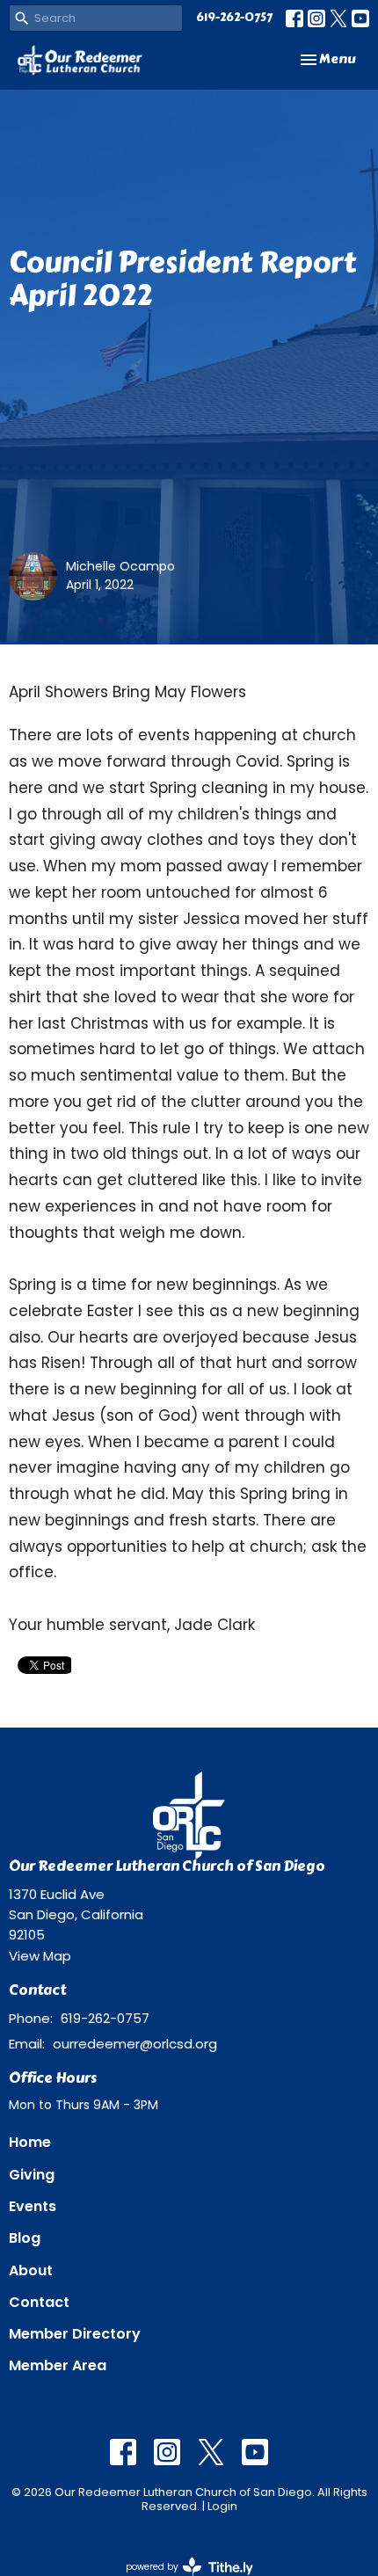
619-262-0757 (234, 18)
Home (30, 2142)
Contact (39, 2302)
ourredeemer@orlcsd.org (135, 2044)
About (31, 2270)
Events (33, 2206)
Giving (32, 2175)
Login (222, 2506)
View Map (40, 1956)
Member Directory (75, 2334)
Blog (25, 2238)
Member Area (58, 2365)
